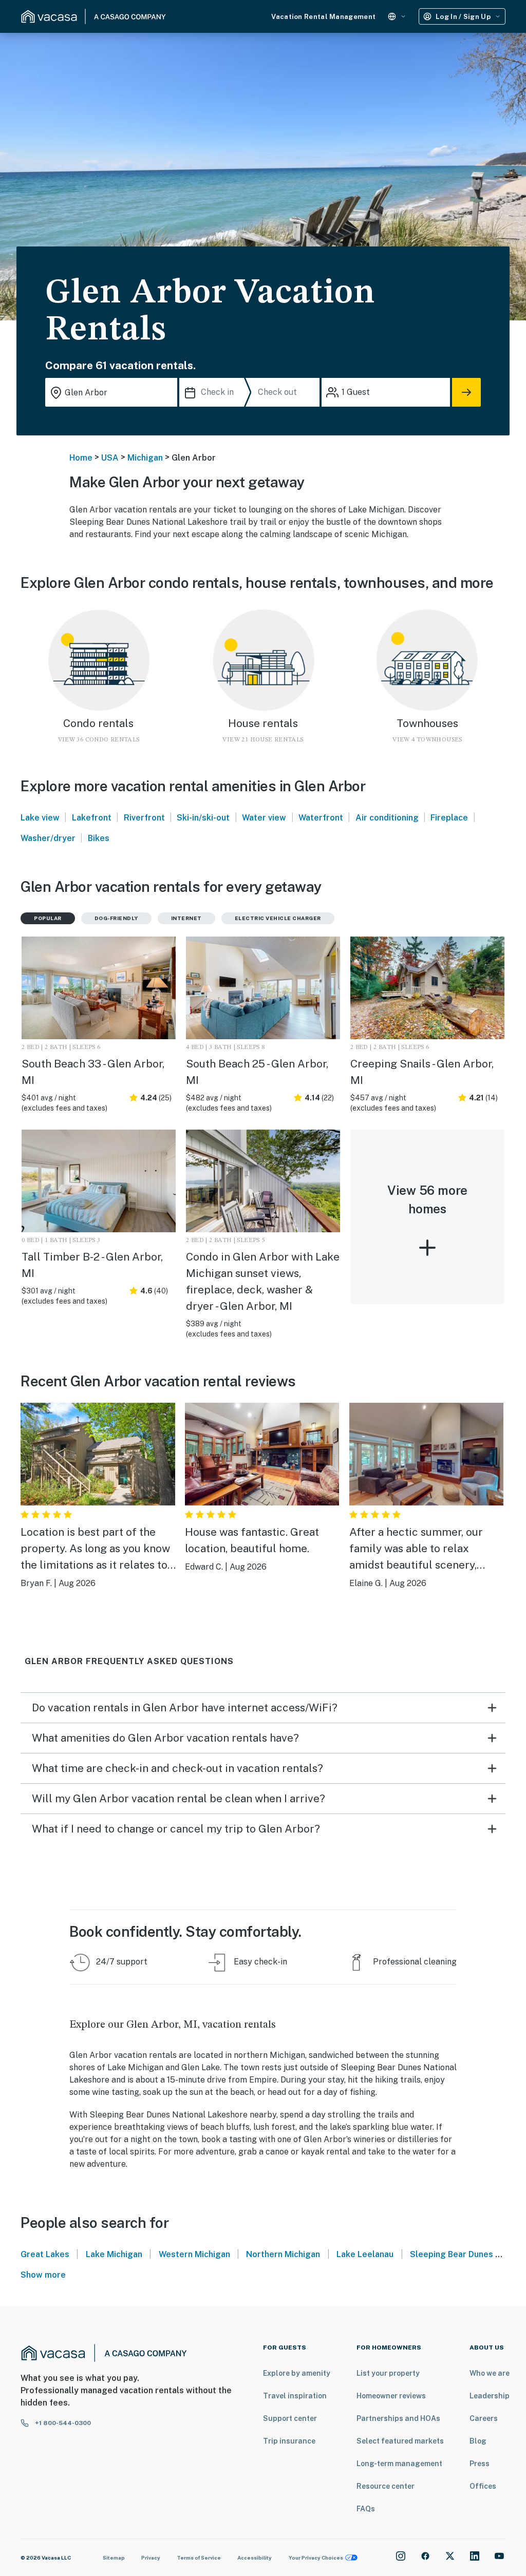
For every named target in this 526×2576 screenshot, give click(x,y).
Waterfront (321, 818)
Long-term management (399, 2464)
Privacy (151, 2558)
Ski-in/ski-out (203, 818)
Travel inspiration (295, 2396)
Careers (484, 2418)
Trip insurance (289, 2441)
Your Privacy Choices (316, 2558)
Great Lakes (45, 2254)
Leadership (490, 2396)
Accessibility (255, 2558)
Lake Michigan (114, 2254)
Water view (264, 818)
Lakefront (92, 818)
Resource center (386, 2486)
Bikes (99, 838)
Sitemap (114, 2558)
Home (81, 458)
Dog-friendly (116, 918)
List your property (388, 2373)
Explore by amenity (297, 2373)
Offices (483, 2486)
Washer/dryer (48, 838)
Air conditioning (387, 818)
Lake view (40, 818)
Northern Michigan (283, 2254)
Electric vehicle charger (278, 918)
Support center (290, 2418)
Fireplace (449, 818)
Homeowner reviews (391, 2396)
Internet (186, 918)
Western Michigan (194, 2254)
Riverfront (144, 818)
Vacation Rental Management (323, 17)
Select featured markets (400, 2441)
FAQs (366, 2509)
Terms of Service (199, 2558)
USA (110, 458)
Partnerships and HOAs (398, 2418)
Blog (478, 2441)
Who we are (490, 2373)
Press (480, 2464)
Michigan (145, 458)
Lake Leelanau (365, 2254)
